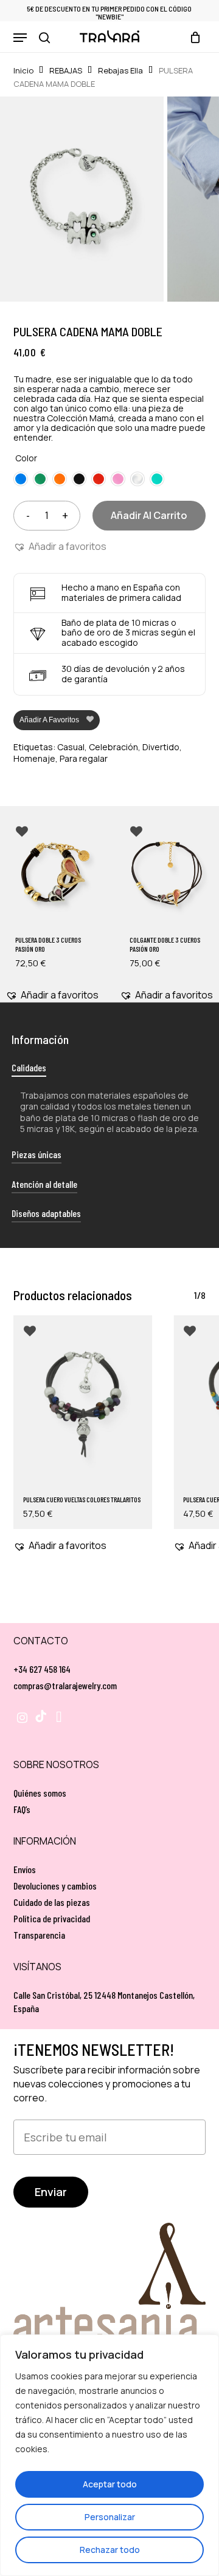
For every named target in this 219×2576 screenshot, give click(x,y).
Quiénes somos (40, 1793)
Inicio (23, 70)
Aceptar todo (110, 2484)
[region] (109, 2455)
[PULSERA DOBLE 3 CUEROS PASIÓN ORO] (52, 874)
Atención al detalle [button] (44, 1184)
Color (26, 458)
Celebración (113, 747)
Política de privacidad (52, 1918)
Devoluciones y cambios (55, 1886)
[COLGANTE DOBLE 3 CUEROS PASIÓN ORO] (167, 874)
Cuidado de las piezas (52, 1902)
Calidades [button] (29, 1067)
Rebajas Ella (120, 70)
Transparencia (39, 1935)
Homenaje (34, 758)
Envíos (25, 1869)
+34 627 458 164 (42, 1669)
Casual (71, 747)
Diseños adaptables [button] (46, 1213)
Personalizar (110, 2517)
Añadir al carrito (149, 515)
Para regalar (84, 758)
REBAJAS (66, 70)
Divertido (161, 747)
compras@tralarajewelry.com (65, 1685)
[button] (20, 38)
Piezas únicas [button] (36, 1154)
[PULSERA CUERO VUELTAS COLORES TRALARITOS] (83, 1402)
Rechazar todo (110, 2550)
